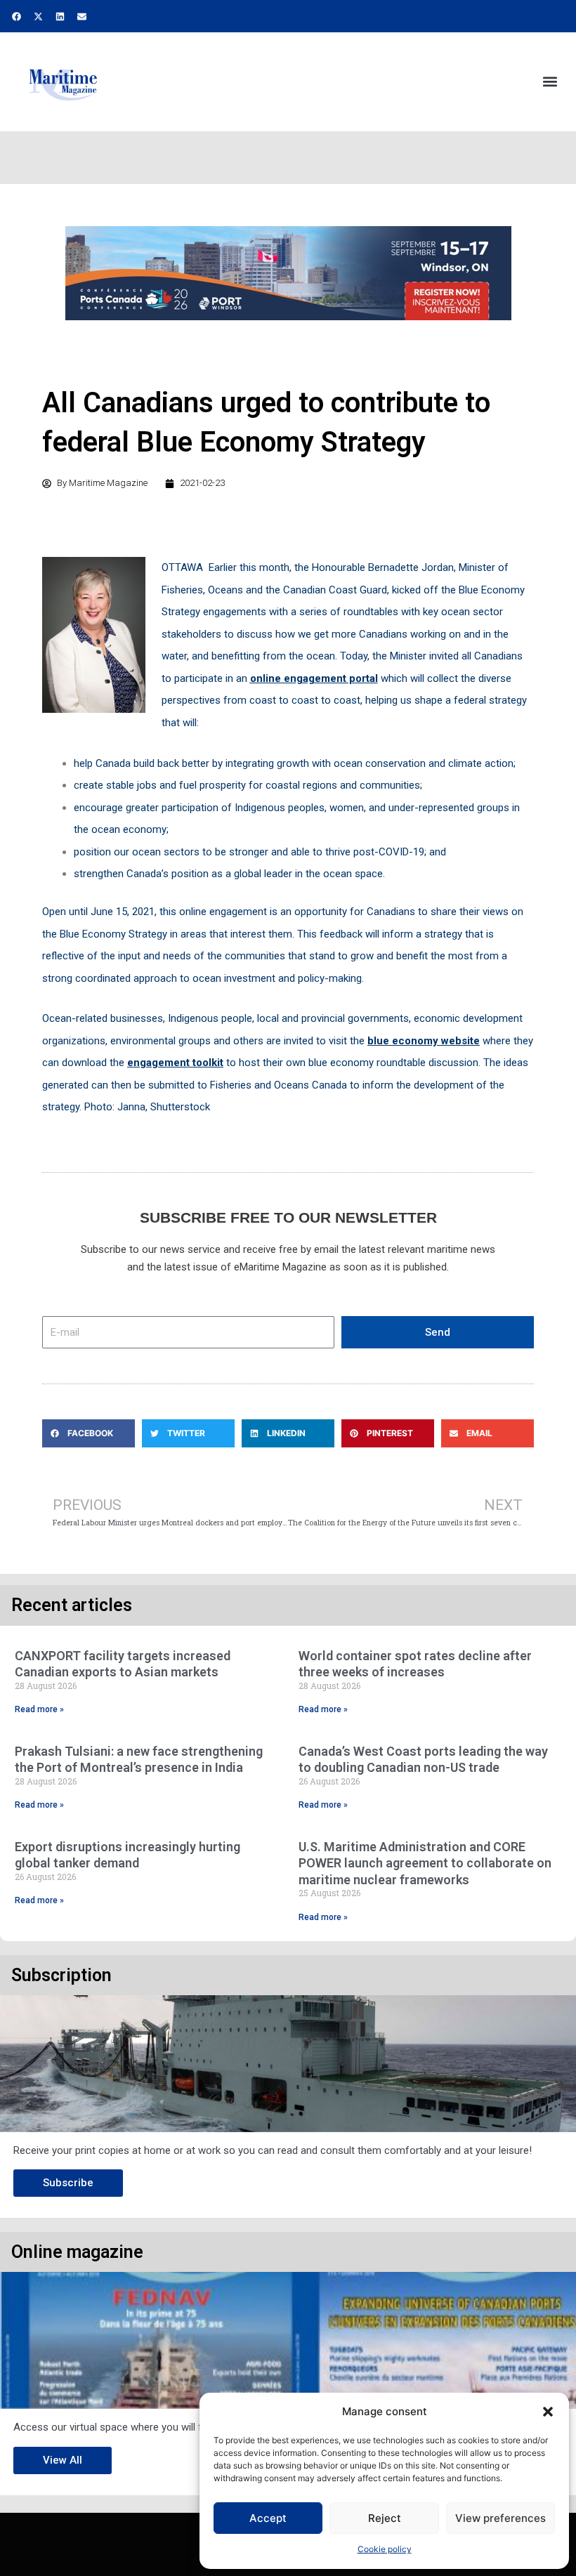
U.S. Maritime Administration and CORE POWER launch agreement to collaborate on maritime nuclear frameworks (425, 1863)
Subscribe (68, 2183)
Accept (268, 2518)
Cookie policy (385, 2549)
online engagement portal (314, 678)
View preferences (500, 2518)
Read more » (39, 1709)
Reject (385, 2518)
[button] (548, 2412)
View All (63, 2460)
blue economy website (424, 1041)
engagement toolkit (175, 1063)
